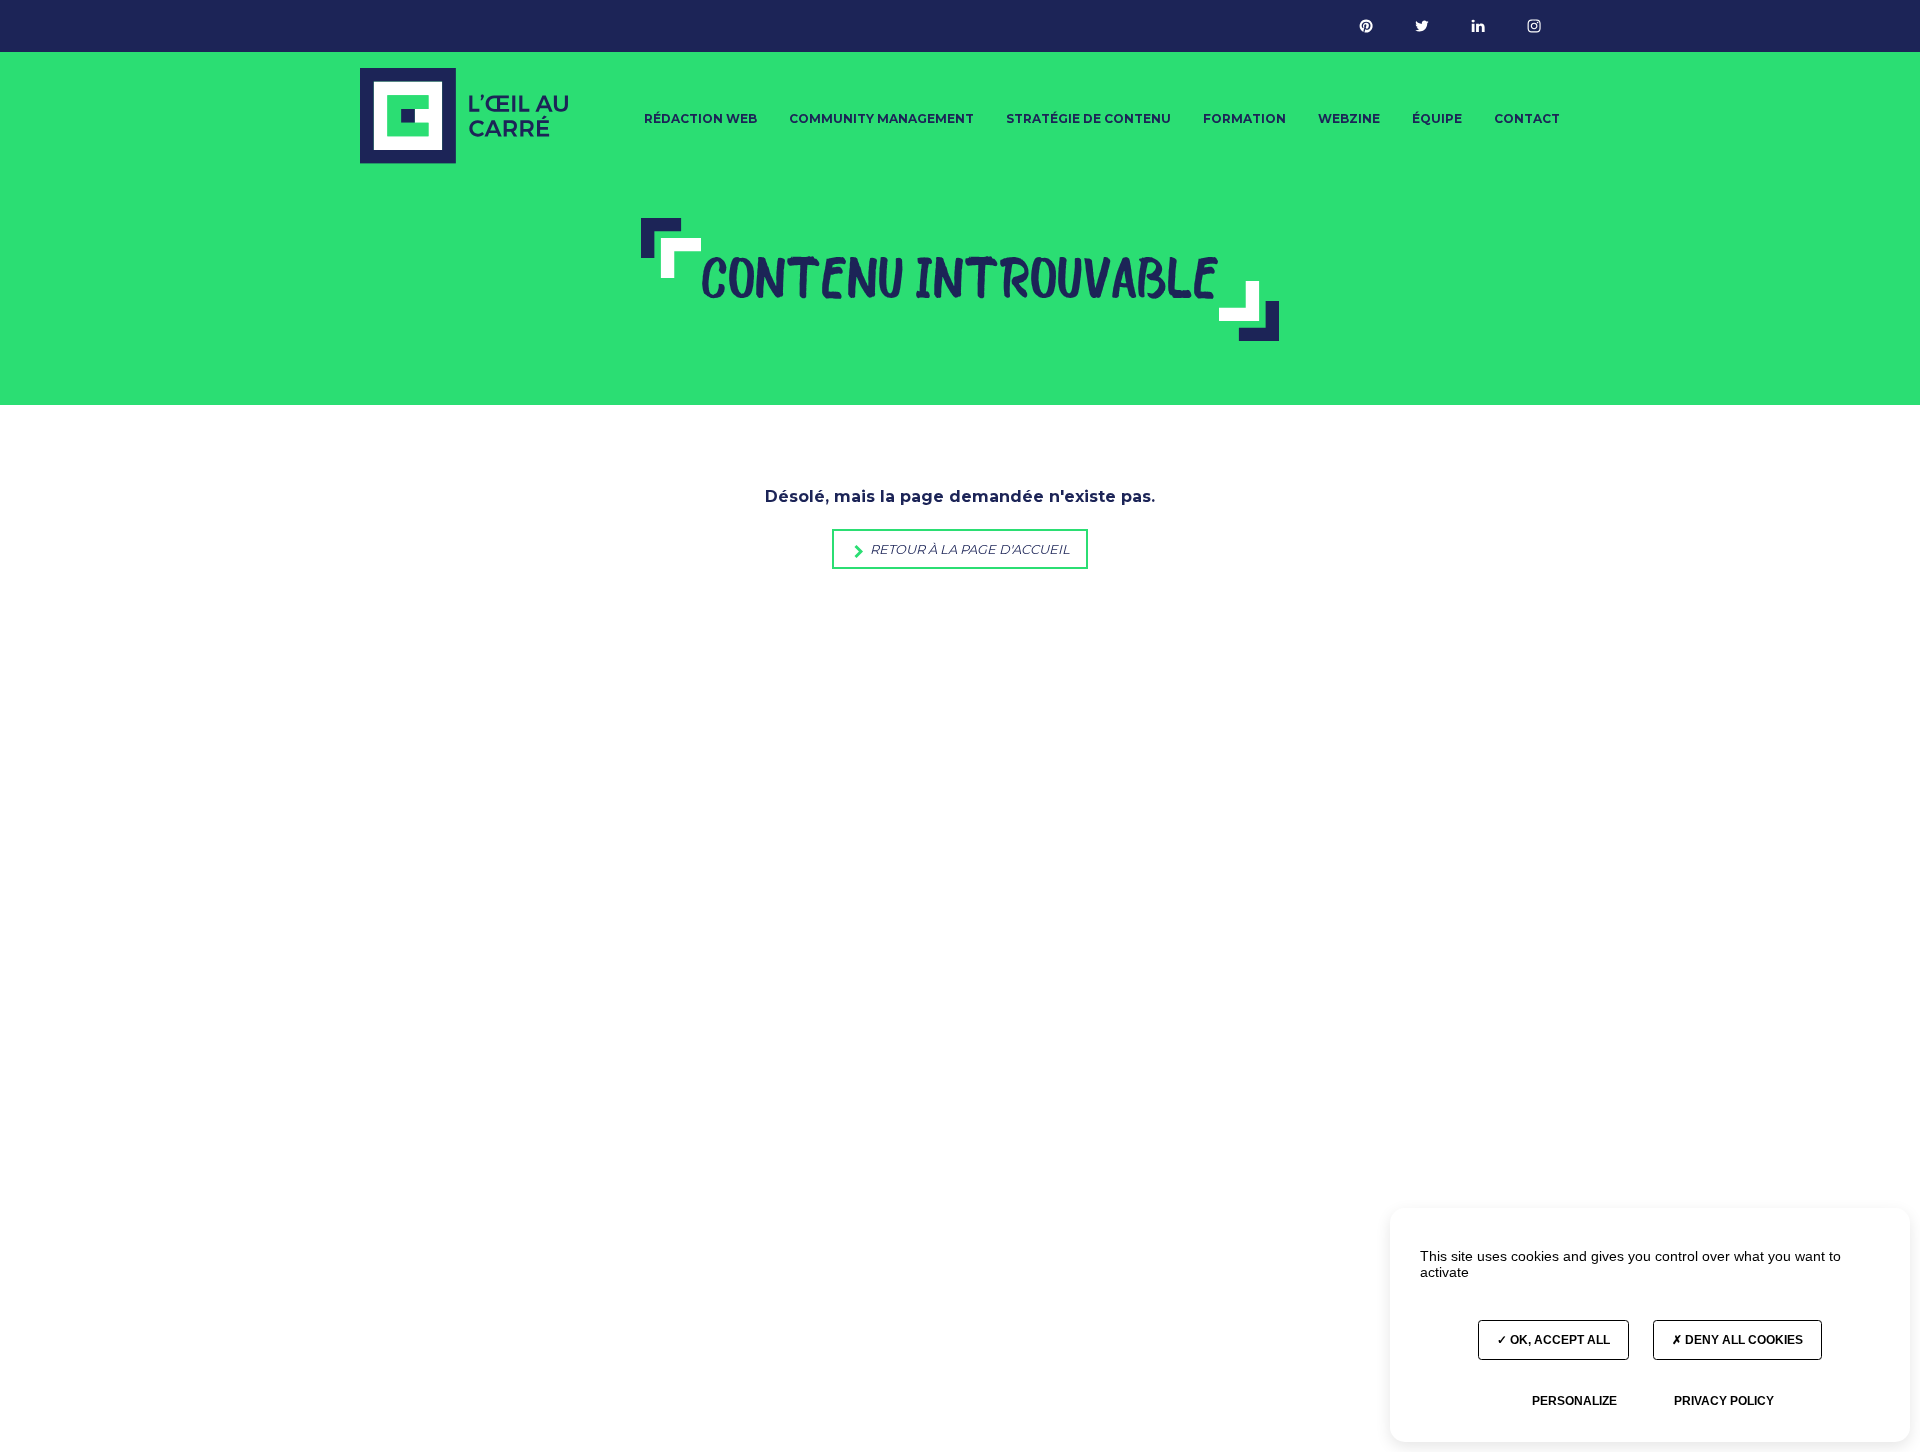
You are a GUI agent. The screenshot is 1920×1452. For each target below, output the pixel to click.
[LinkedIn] (1478, 26)
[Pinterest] (1366, 26)
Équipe (1437, 118)
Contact (1527, 118)
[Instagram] (1534, 26)
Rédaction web (700, 118)
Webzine (1349, 118)
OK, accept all (1558, 1340)
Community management (881, 118)
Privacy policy (1724, 1401)
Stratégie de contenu (1088, 118)
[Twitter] (1422, 26)
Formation (1244, 118)
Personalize (1574, 1401)
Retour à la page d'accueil (968, 549)
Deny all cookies (1742, 1340)
